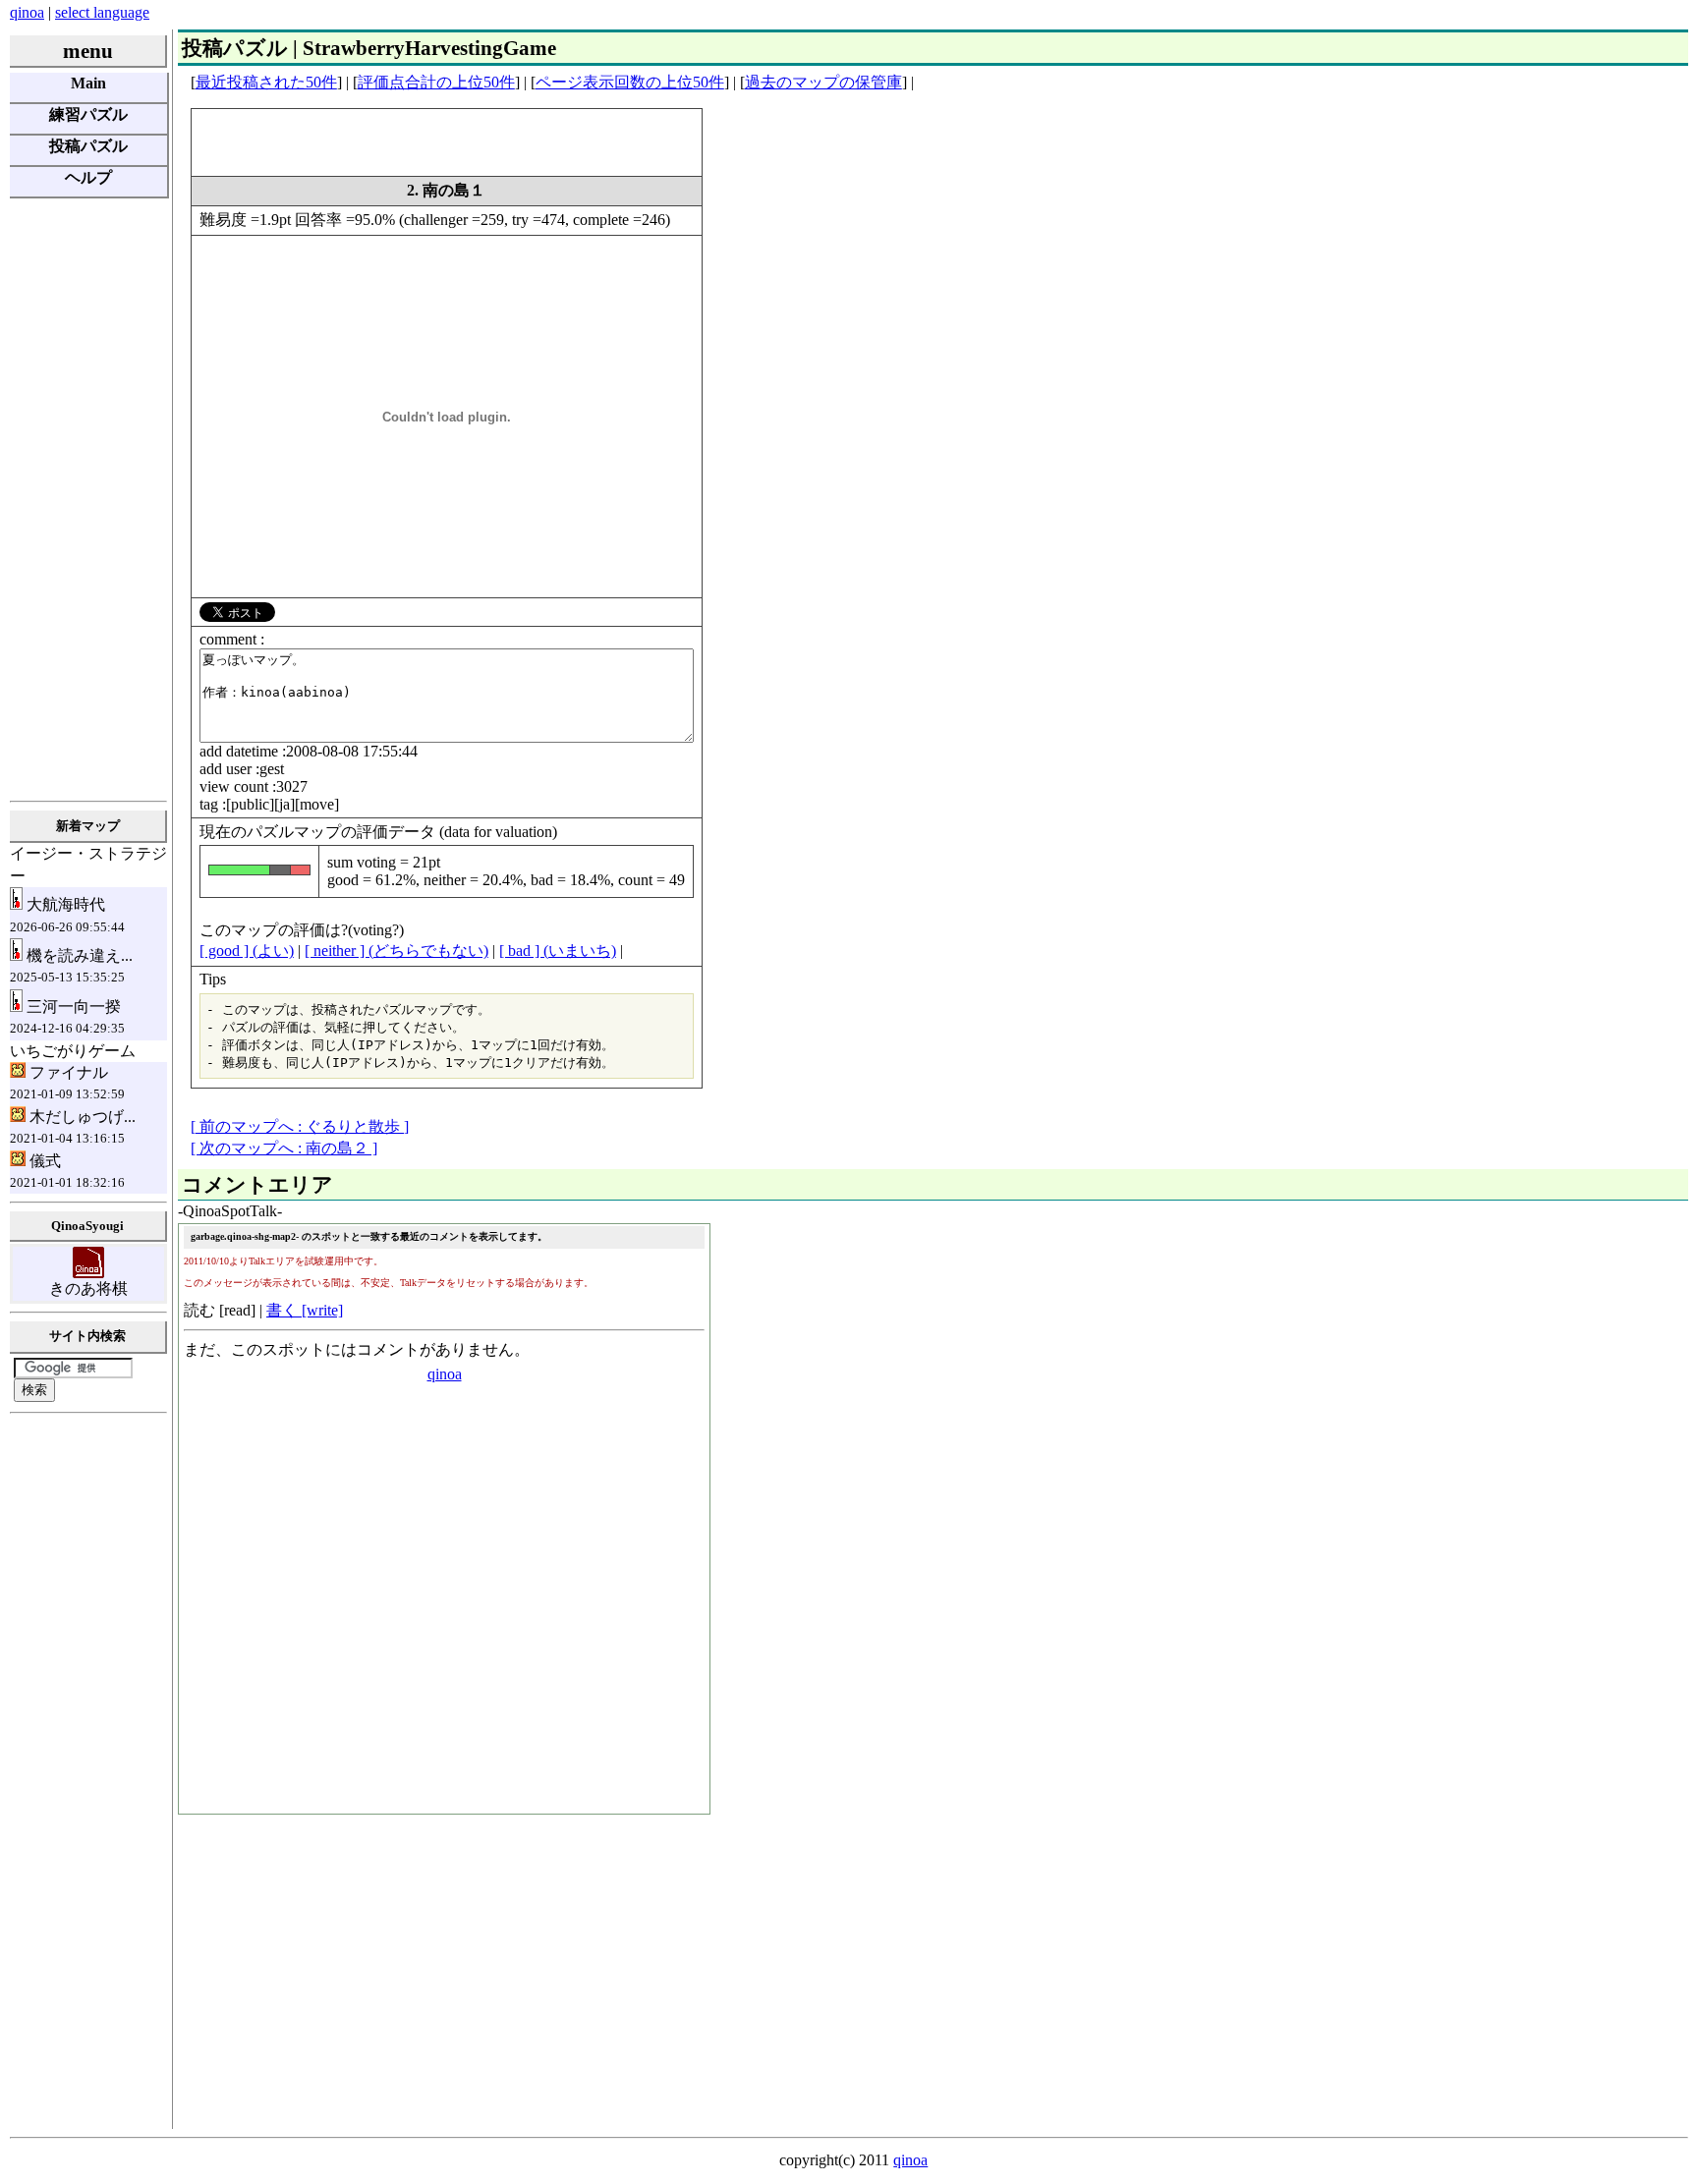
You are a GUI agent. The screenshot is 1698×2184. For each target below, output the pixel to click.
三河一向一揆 (67, 1017)
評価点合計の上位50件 (436, 82)
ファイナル (67, 1083)
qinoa (27, 12)
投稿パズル (88, 146)
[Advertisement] (88, 498)
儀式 (67, 1171)
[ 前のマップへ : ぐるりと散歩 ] (300, 1126)
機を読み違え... (71, 966)
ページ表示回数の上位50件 (630, 82)
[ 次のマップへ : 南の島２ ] (284, 1148)
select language (102, 12)
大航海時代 (67, 915)
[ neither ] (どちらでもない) (396, 951)
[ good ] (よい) (247, 951)
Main (88, 83)
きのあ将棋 (88, 1288)
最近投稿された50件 (266, 82)
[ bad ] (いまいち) (558, 951)
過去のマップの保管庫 (823, 82)
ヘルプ (88, 177)
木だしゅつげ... (73, 1127)
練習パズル (88, 114)
